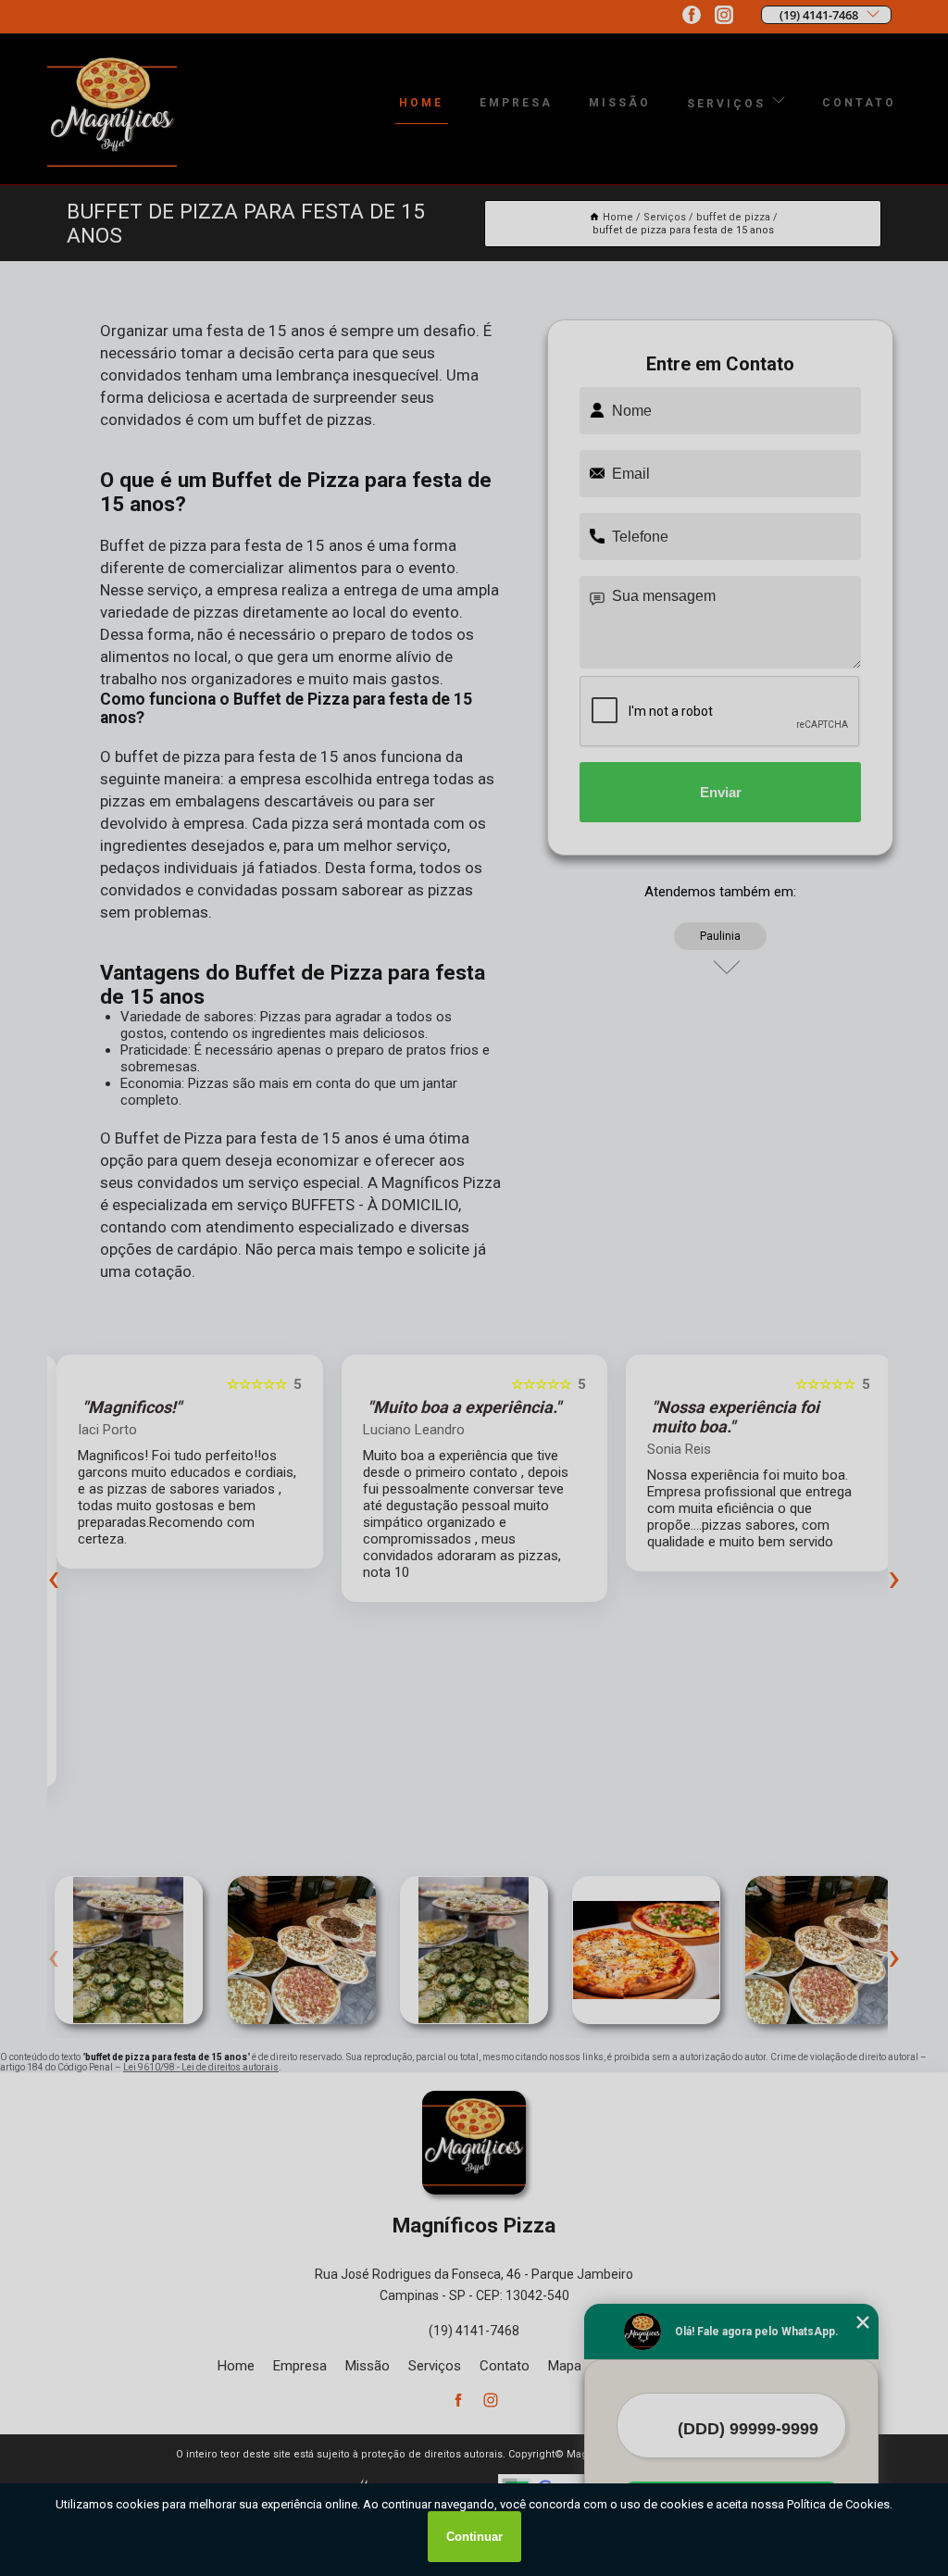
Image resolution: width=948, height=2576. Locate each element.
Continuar (474, 2537)
